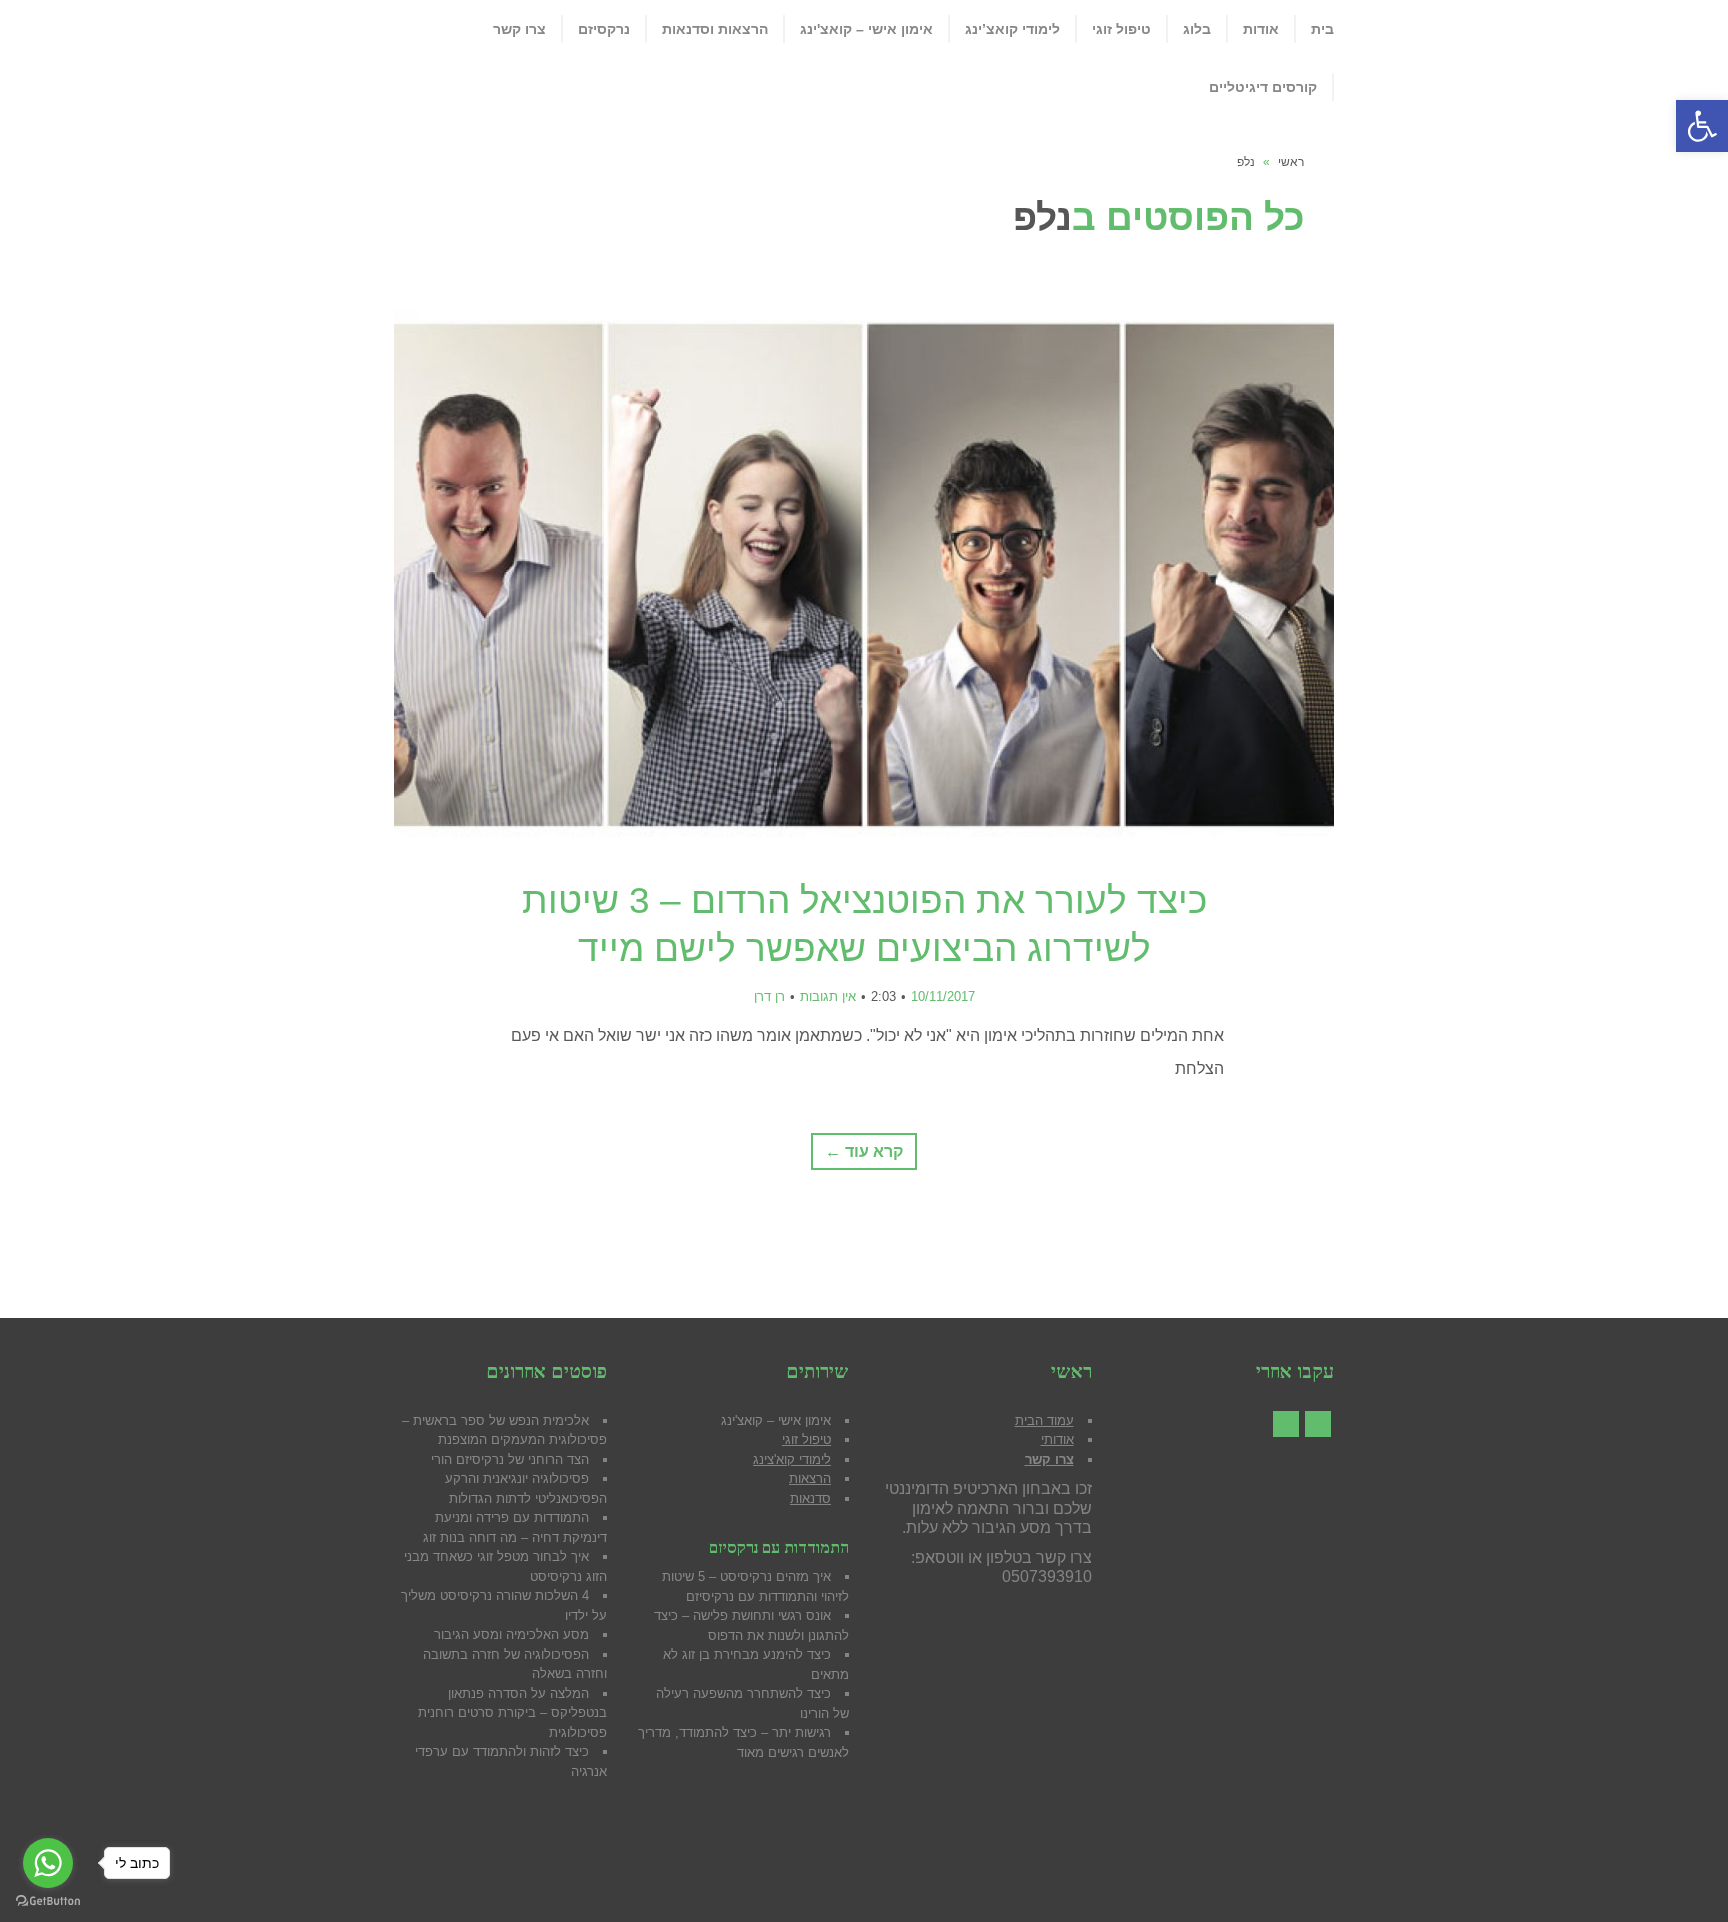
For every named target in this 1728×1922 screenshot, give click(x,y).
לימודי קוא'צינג (792, 1459)
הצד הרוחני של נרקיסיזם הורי (510, 1459)
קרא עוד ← (864, 1151)
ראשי (1291, 162)
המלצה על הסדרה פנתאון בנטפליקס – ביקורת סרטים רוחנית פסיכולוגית (512, 1713)
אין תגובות (828, 996)
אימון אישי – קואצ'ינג (776, 1420)
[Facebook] (1318, 1424)
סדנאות (810, 1498)
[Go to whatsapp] (48, 1863)
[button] (1702, 126)
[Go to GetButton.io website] (48, 1901)
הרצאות (810, 1478)
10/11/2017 (943, 996)
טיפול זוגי (806, 1439)
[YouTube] (1286, 1424)
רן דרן (769, 996)
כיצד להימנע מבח (782, 1654)
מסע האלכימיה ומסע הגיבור (511, 1634)
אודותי (1057, 1439)
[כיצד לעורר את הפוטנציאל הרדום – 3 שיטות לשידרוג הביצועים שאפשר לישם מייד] (864, 572)
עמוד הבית (1044, 1420)
